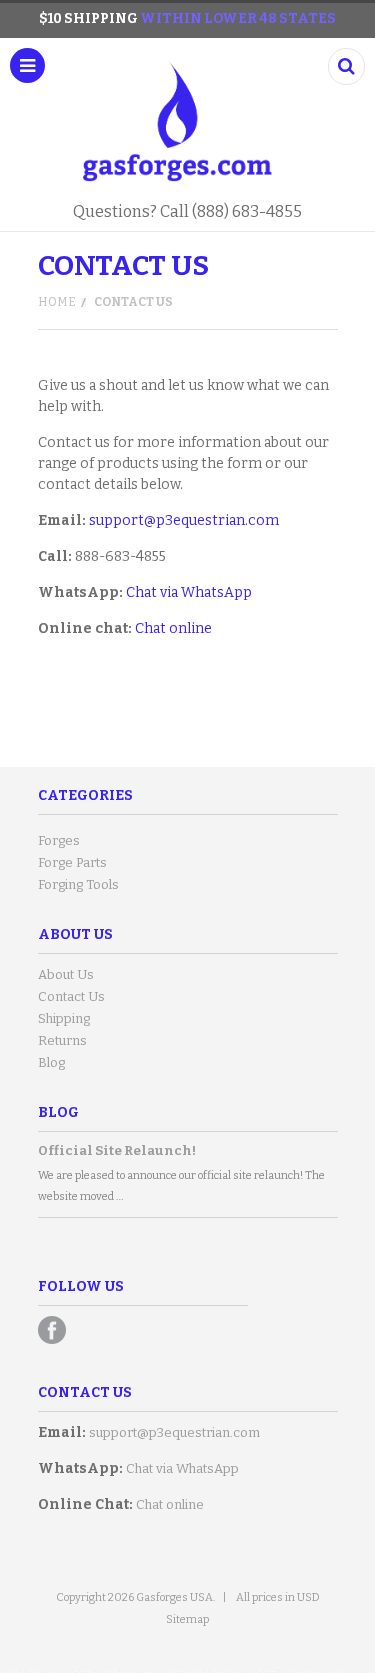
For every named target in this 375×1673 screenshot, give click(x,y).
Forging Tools (78, 884)
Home (57, 302)
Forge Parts (72, 862)
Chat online (173, 628)
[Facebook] (52, 1330)
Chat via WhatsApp (189, 592)
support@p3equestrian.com (184, 520)
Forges (59, 840)
